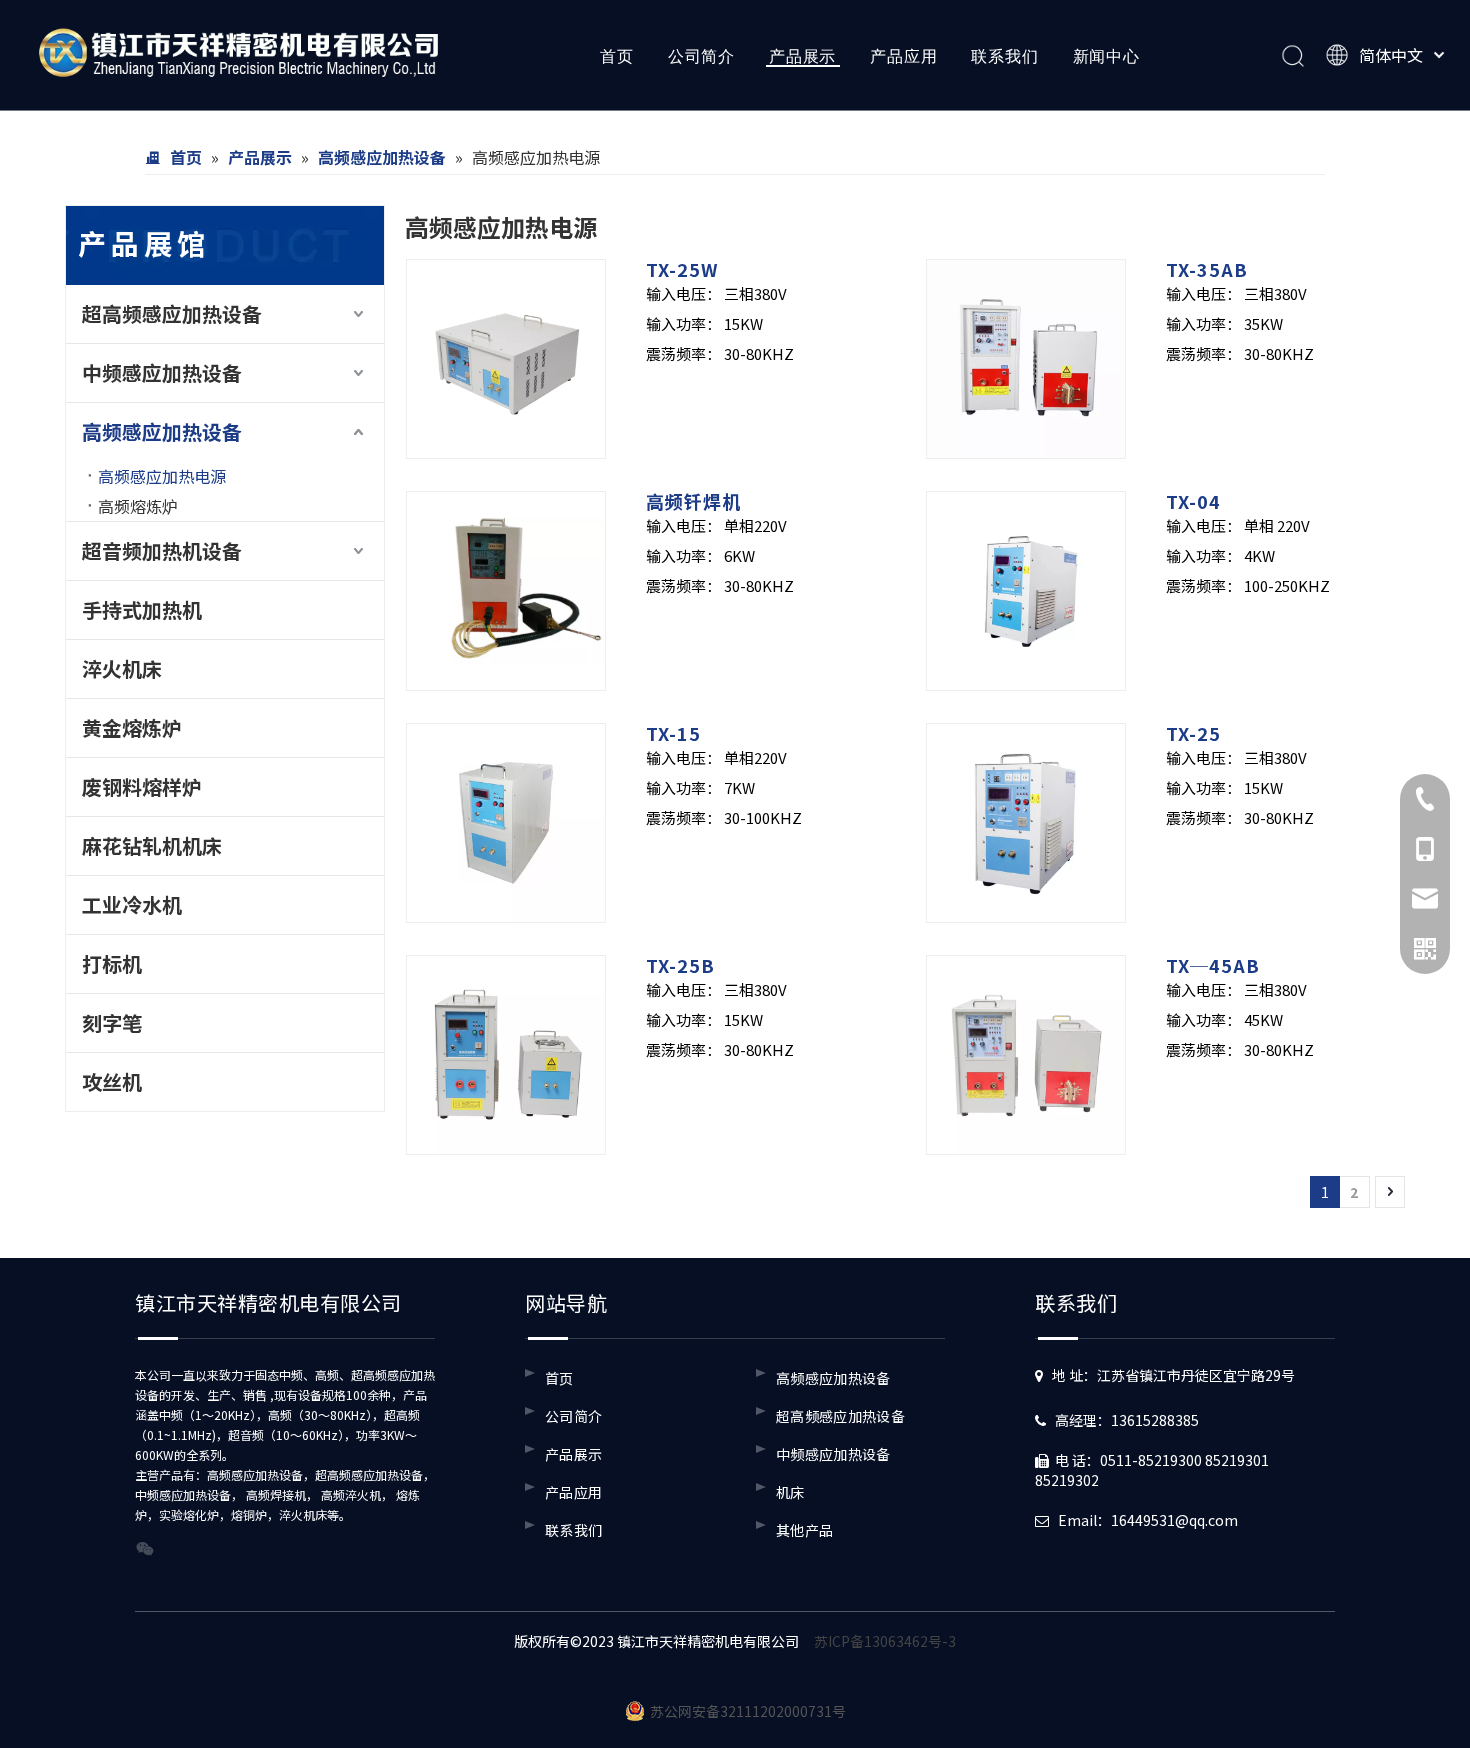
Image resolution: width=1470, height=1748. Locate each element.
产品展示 (802, 56)
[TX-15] (506, 820)
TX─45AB (1213, 965)
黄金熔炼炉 (132, 727)
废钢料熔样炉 (142, 786)
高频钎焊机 (693, 501)
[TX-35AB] (1026, 356)
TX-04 (1193, 501)
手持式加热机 (142, 609)
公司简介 (701, 56)
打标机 (112, 963)
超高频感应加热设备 (172, 313)
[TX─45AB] (1026, 1052)
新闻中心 (1106, 56)
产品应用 (903, 56)
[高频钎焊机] (506, 588)
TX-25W (682, 269)
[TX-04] (1026, 588)
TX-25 (1193, 733)
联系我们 (1004, 56)
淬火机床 (122, 668)
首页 (617, 56)
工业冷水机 (132, 904)
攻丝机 (112, 1081)
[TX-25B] (506, 1052)
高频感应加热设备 (162, 431)
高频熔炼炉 (138, 506)
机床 (790, 1492)
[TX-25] (1026, 820)
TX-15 (673, 733)
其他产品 (804, 1530)
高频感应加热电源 (162, 476)
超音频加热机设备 (162, 550)
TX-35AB (1207, 269)
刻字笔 (112, 1022)
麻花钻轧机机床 (152, 845)
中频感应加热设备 (162, 372)
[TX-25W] (506, 356)
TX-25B (680, 965)
